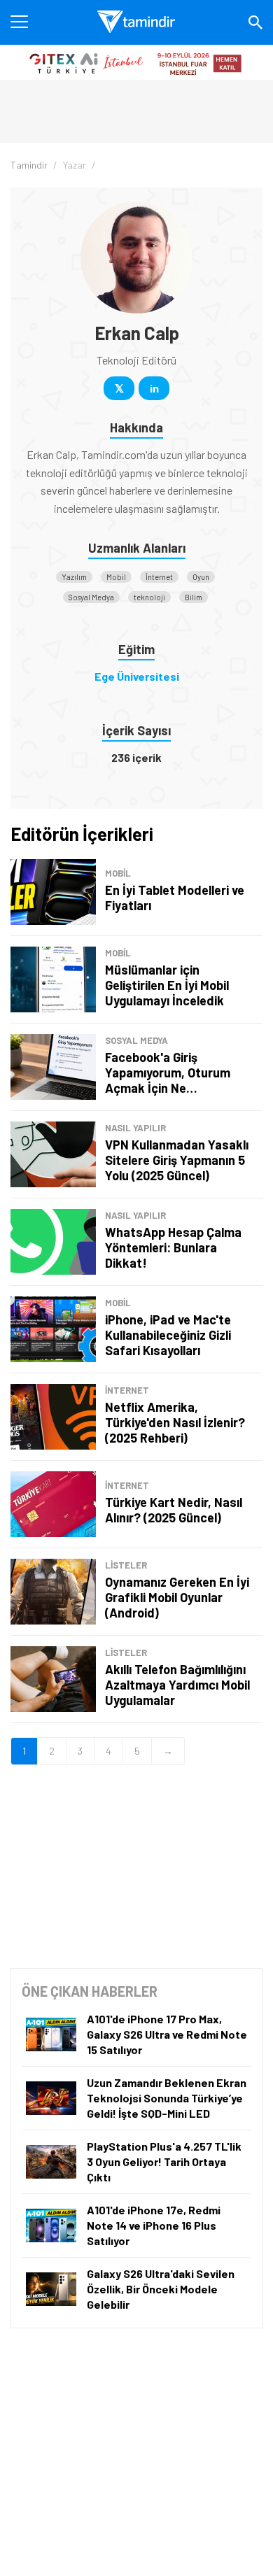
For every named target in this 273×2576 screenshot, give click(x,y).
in (154, 388)
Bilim (194, 597)
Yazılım (74, 577)
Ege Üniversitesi (137, 676)
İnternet (159, 577)
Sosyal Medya (91, 597)
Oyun (201, 577)
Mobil (116, 577)
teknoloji (149, 597)
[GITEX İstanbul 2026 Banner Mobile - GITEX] (136, 62)
